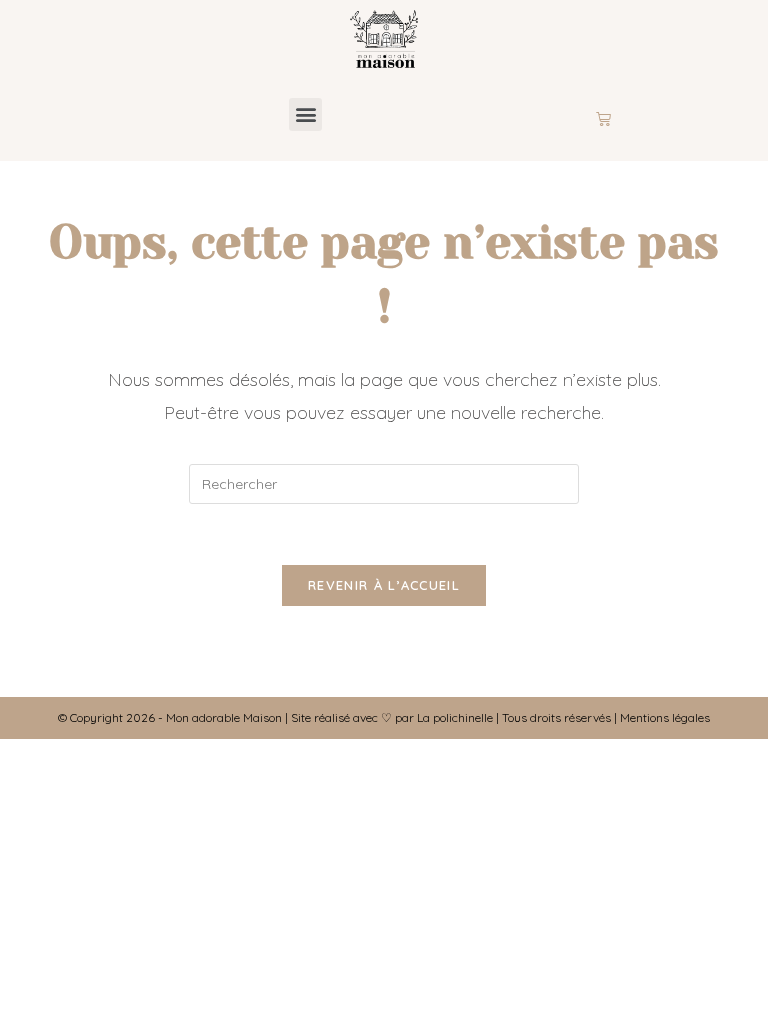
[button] (305, 114)
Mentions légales (665, 717)
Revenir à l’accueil (384, 585)
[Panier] (603, 119)
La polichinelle (455, 717)
